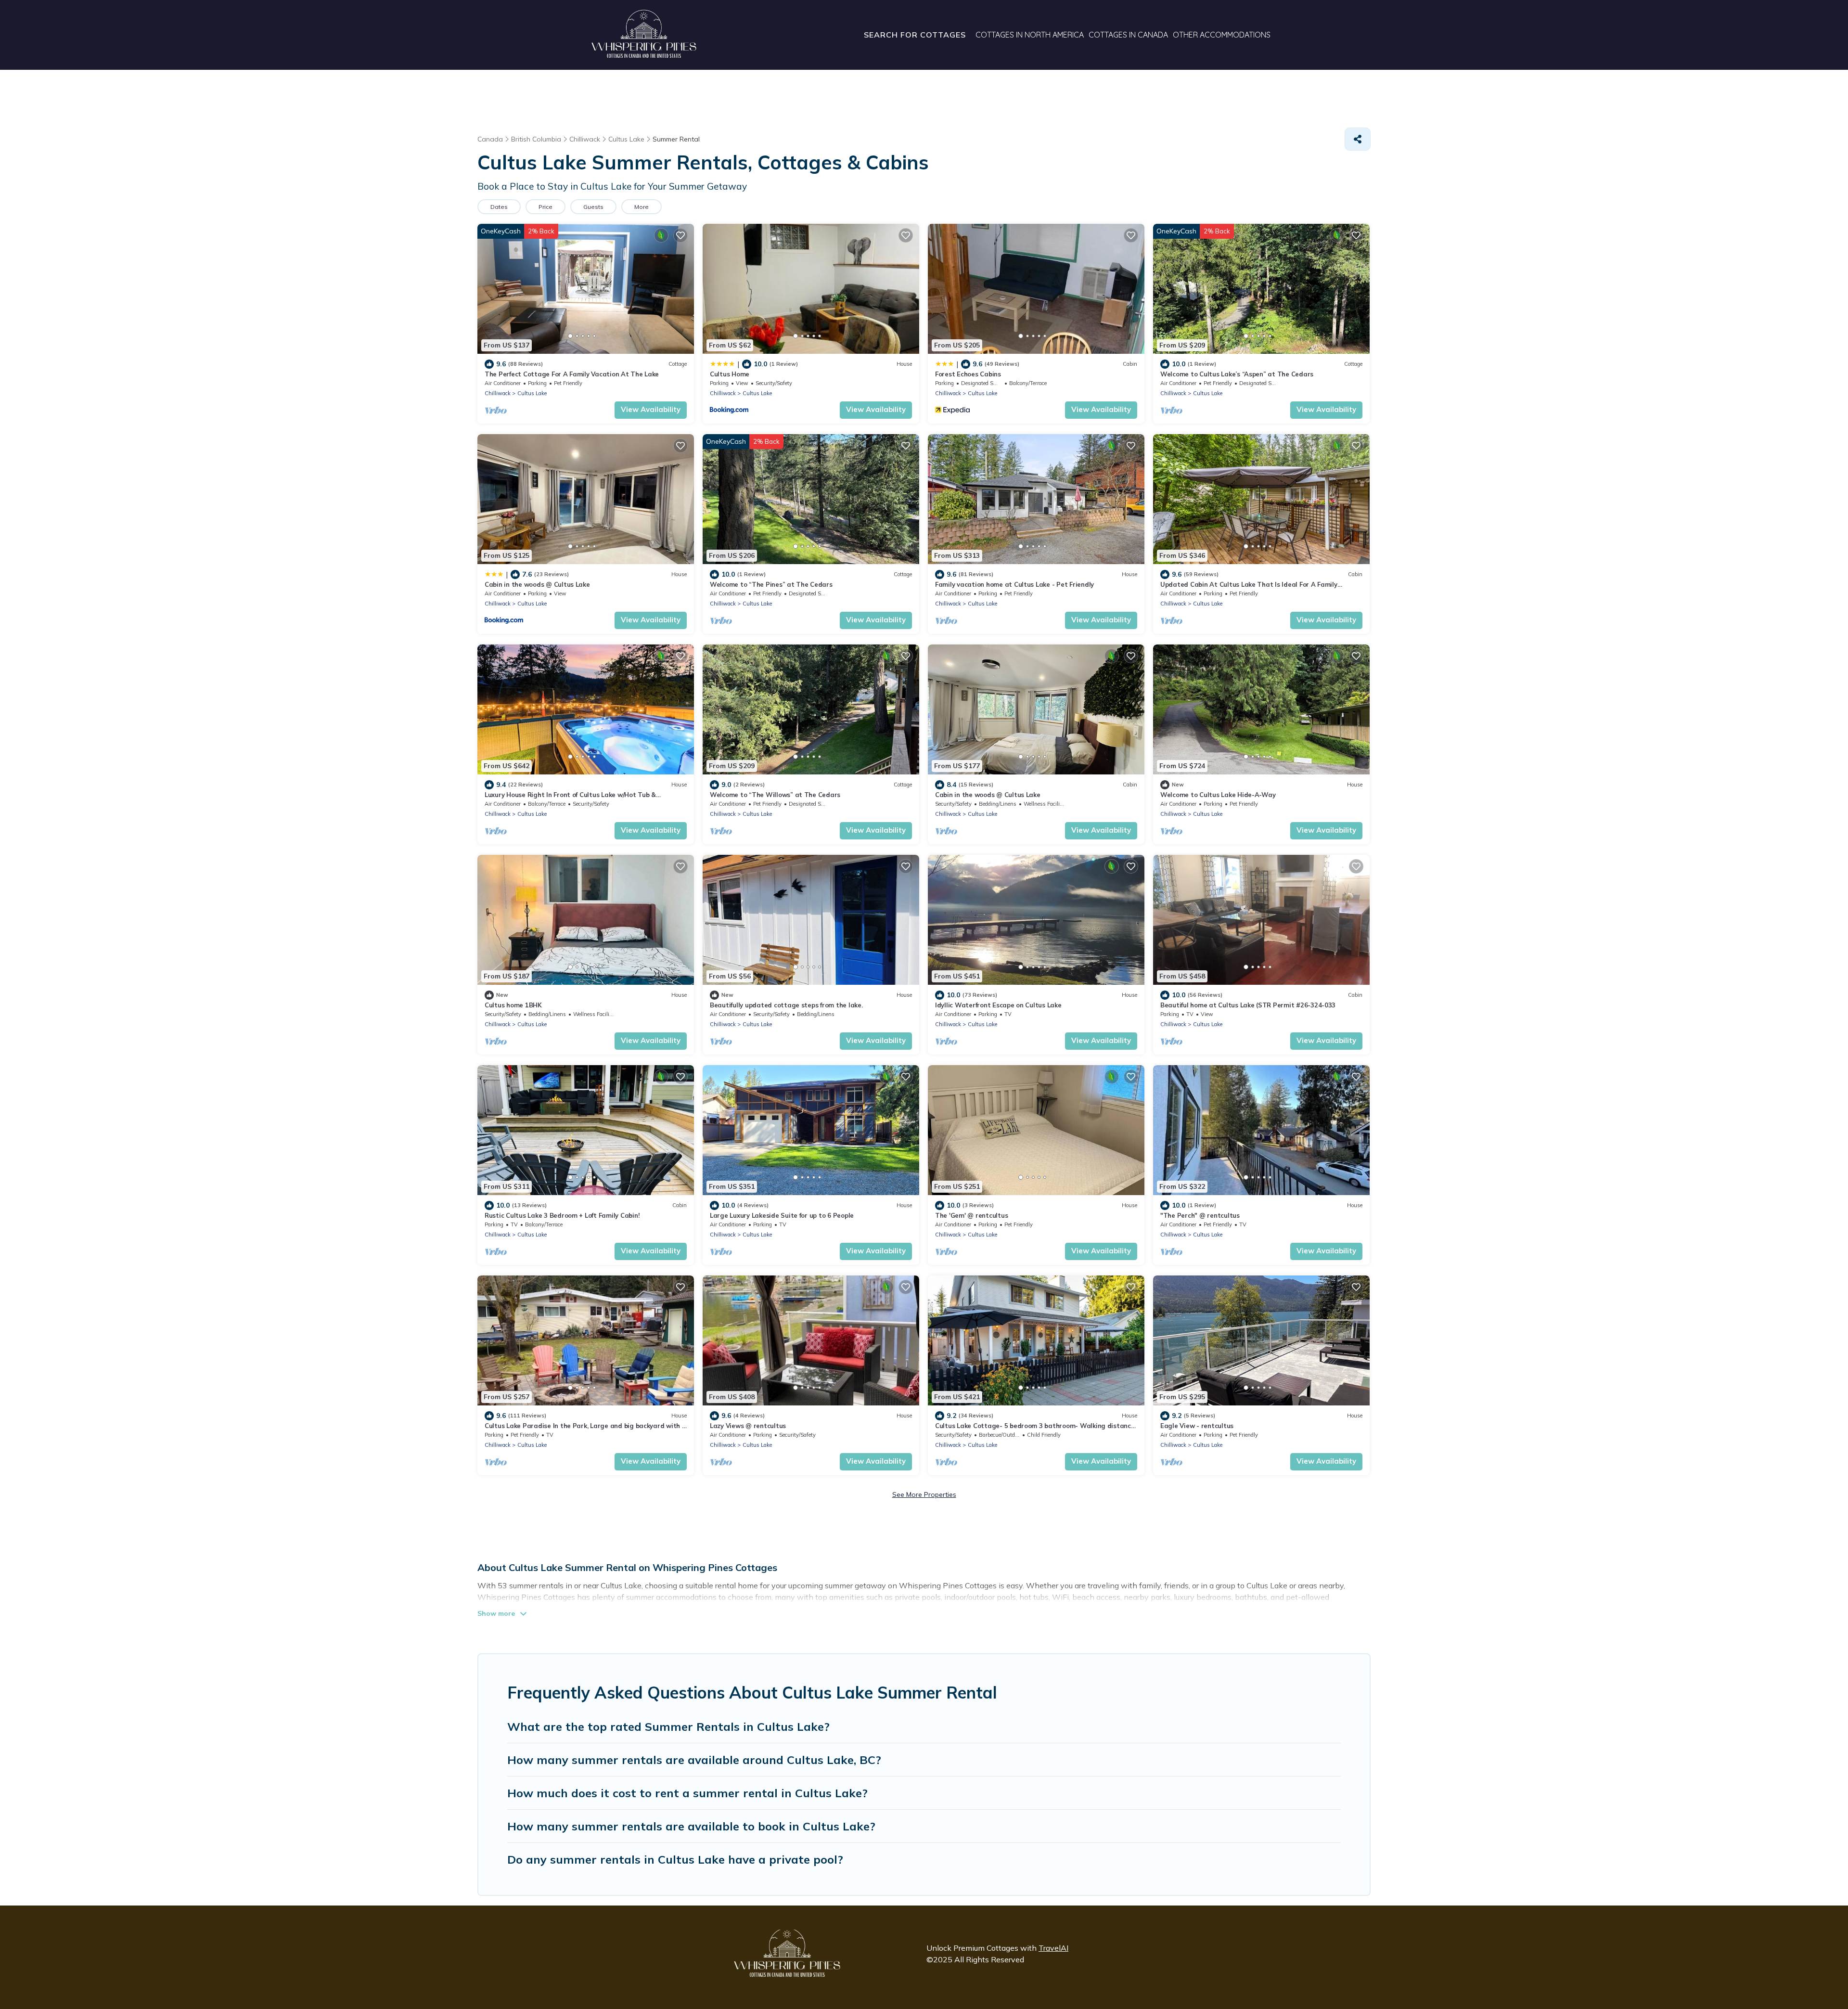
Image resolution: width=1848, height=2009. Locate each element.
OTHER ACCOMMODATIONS (1222, 35)
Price (545, 207)
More (642, 207)
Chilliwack (498, 393)
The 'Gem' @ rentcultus (971, 1215)
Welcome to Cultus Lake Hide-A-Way (1218, 795)
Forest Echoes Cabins (968, 374)
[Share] (1358, 139)
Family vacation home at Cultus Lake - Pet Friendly (1014, 584)
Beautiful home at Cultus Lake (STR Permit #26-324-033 (1248, 1005)
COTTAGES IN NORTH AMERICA (1030, 35)
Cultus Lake (532, 393)
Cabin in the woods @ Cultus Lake (537, 584)
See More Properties (924, 1494)
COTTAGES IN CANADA (1128, 35)
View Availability (651, 409)
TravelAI (1053, 1948)
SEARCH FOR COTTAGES (915, 35)
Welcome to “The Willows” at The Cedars (775, 795)
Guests (593, 207)
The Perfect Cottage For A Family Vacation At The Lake (572, 374)
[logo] (644, 35)
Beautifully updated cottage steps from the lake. (786, 1005)
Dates (499, 207)
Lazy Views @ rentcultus (748, 1426)
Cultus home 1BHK (513, 1005)
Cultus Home (730, 374)
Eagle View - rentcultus (1197, 1426)
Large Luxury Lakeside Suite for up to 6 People (782, 1215)
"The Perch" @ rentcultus (1200, 1215)
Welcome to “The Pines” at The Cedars (771, 584)
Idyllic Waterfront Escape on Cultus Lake (998, 1005)
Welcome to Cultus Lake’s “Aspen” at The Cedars (1237, 374)
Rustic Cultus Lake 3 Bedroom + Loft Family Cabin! (562, 1215)
